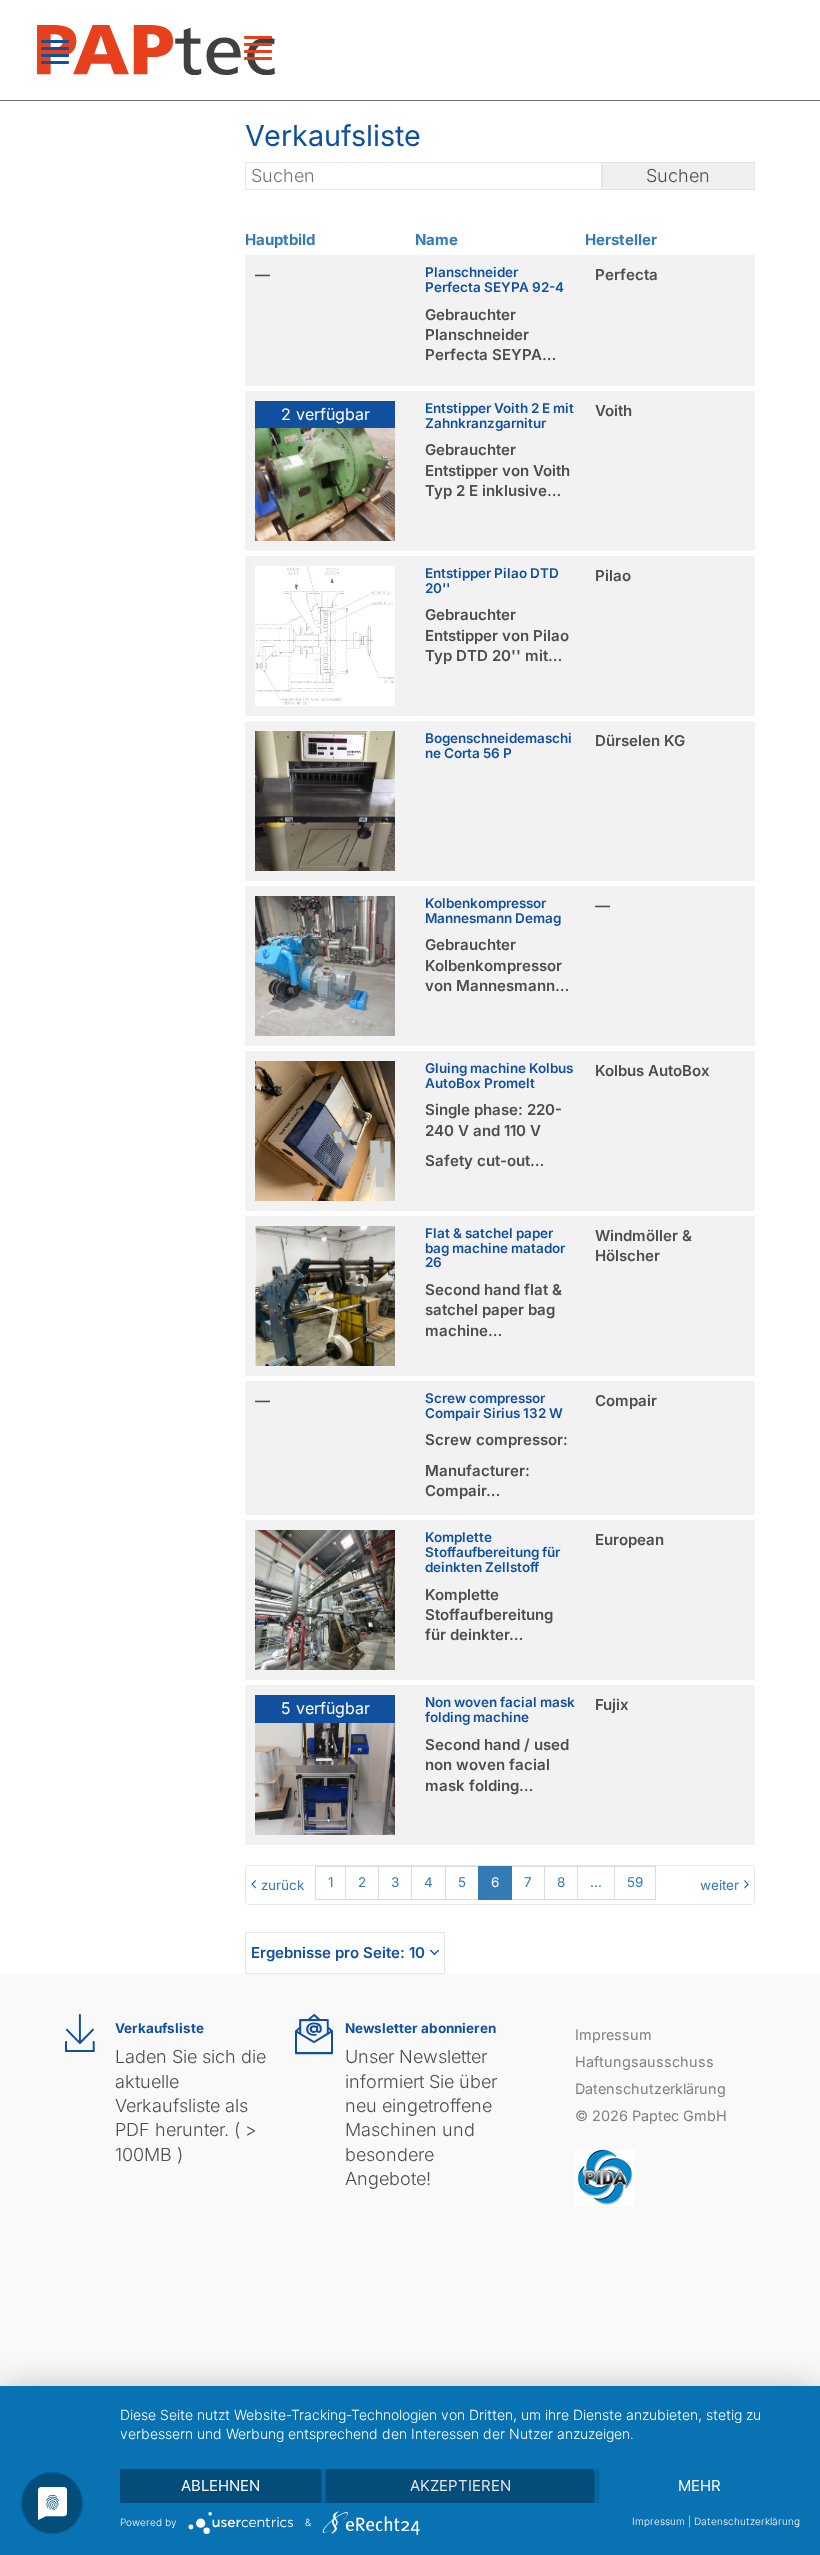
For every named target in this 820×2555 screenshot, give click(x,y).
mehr (699, 2485)
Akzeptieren (460, 2485)
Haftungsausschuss (644, 2061)
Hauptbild (280, 239)
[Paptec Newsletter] (314, 2034)
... (596, 1882)
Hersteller (621, 239)
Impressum (613, 2034)
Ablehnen (220, 2485)
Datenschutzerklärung (650, 2088)
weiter (719, 1885)
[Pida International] (605, 2175)
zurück (282, 1885)
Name (436, 239)
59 (635, 1882)
